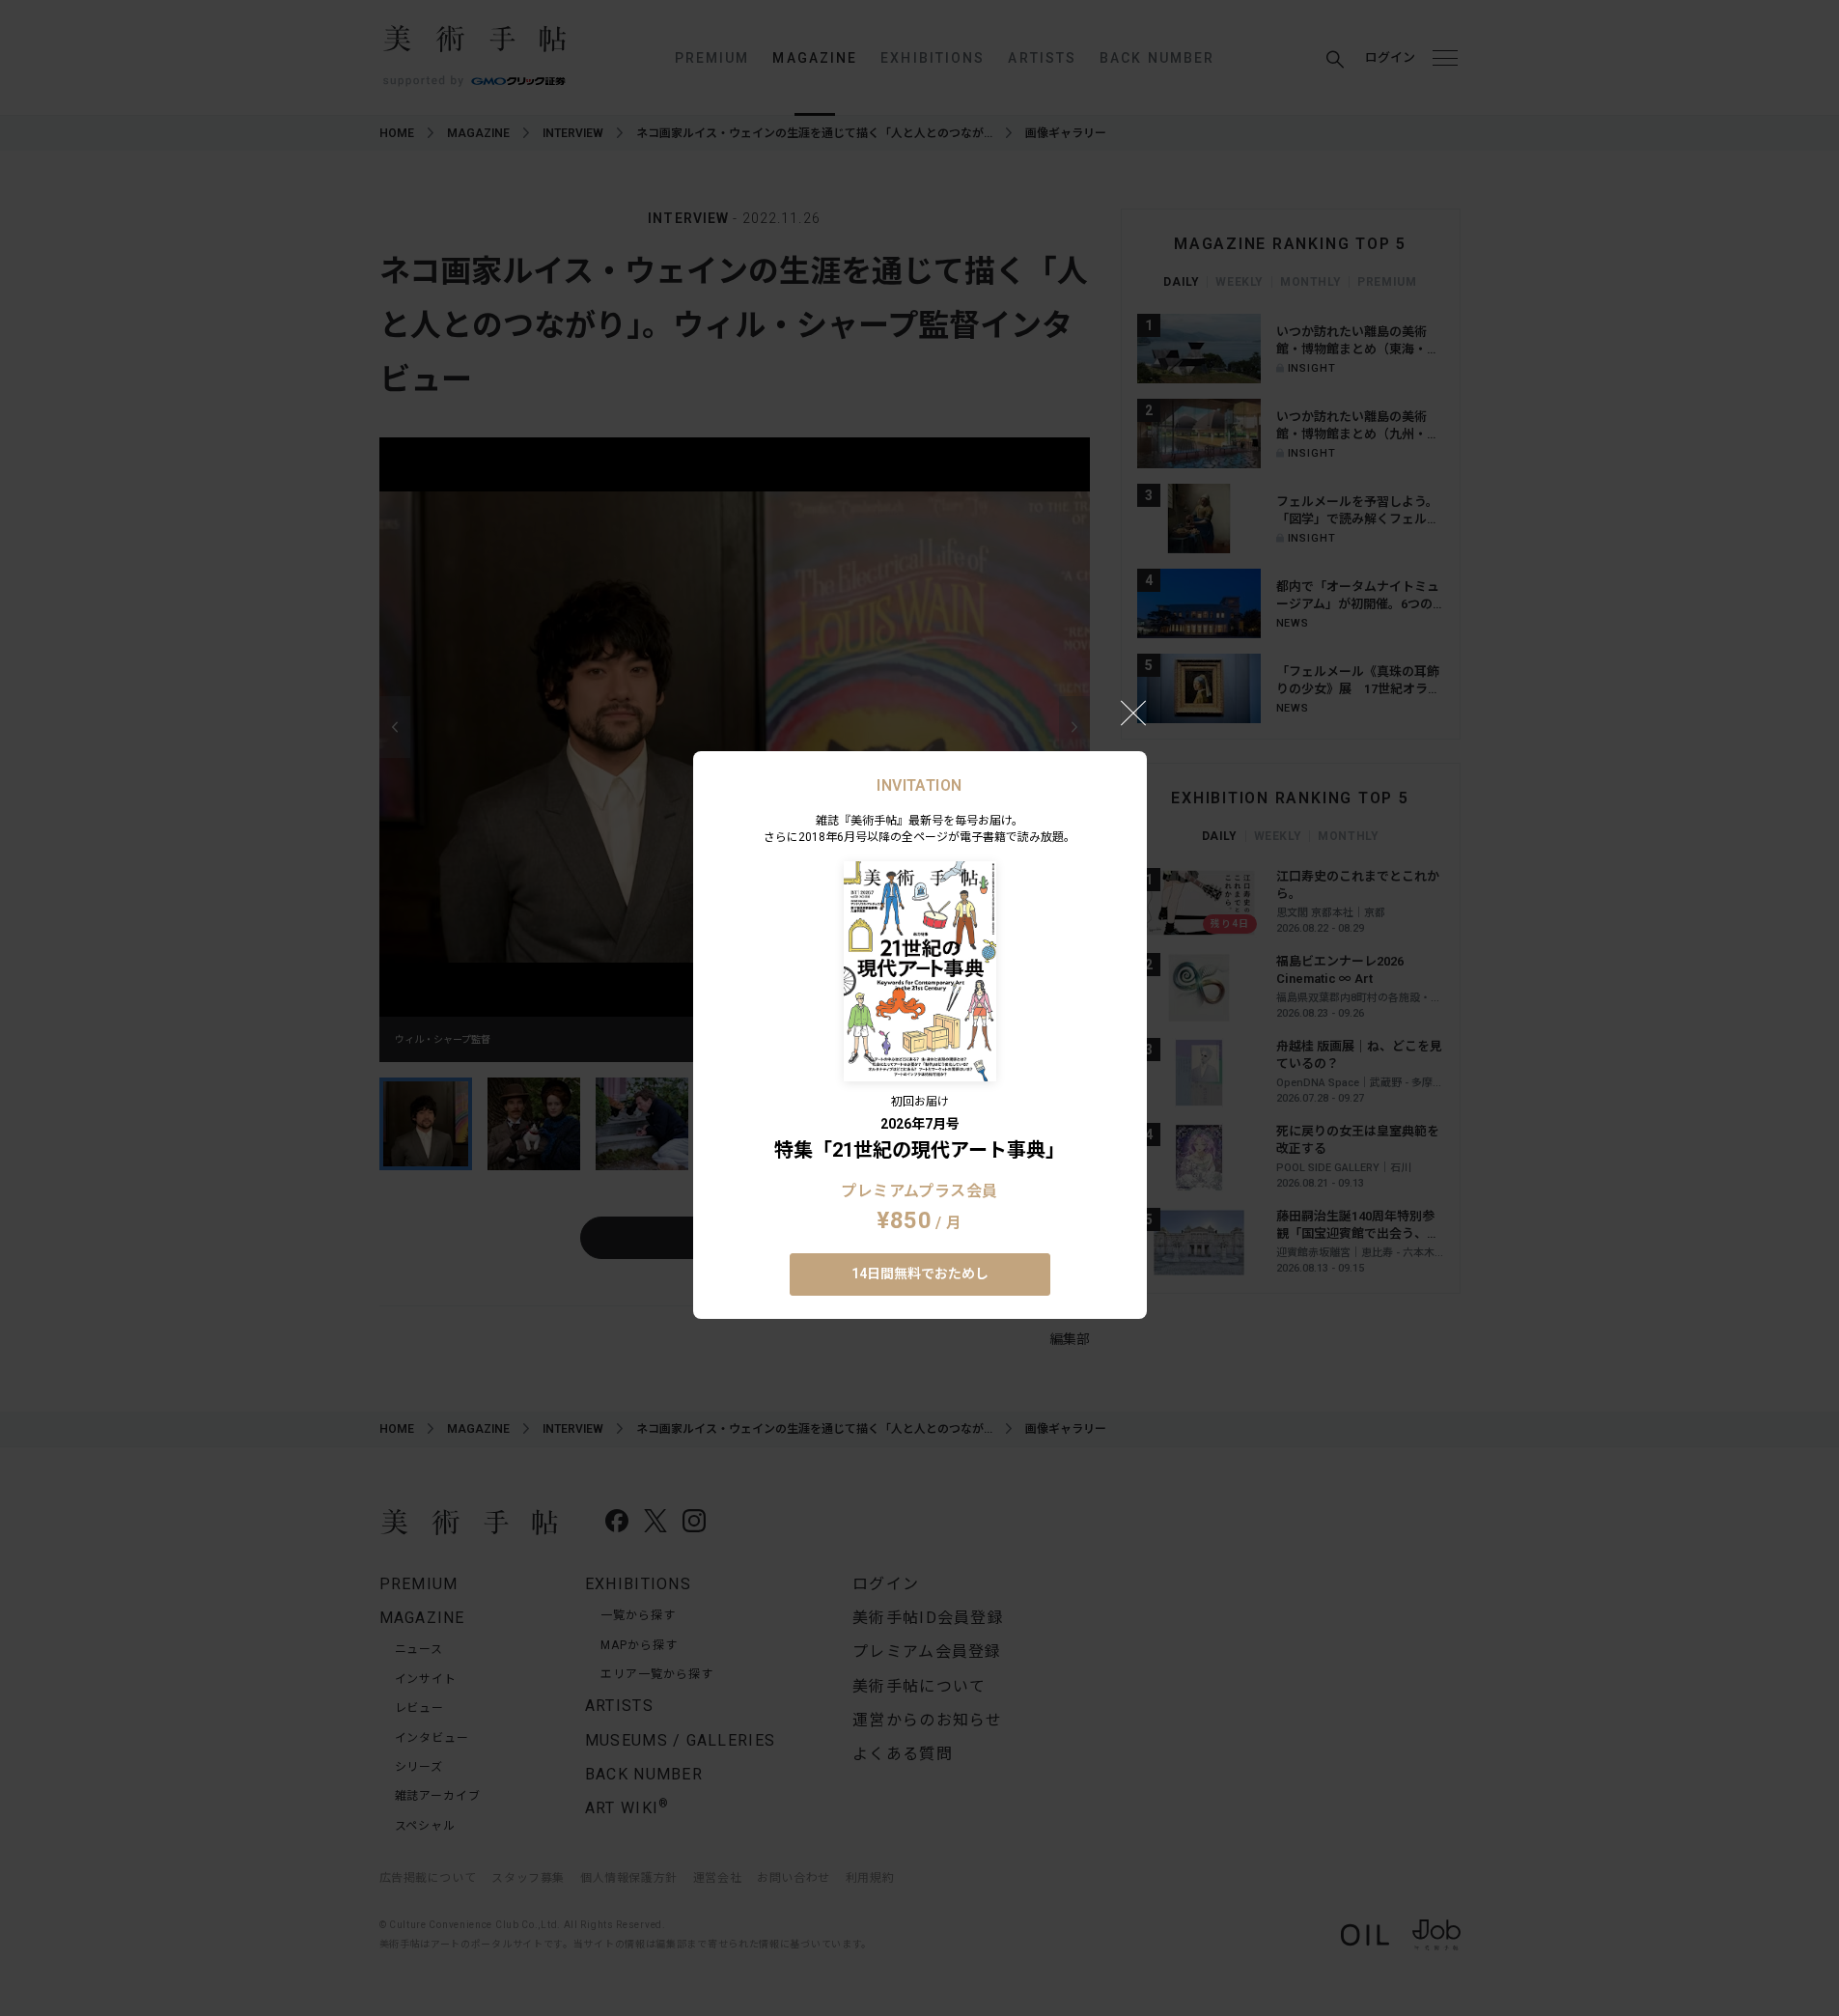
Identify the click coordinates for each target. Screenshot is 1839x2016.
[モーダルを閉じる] (1133, 713)
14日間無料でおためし (920, 1274)
